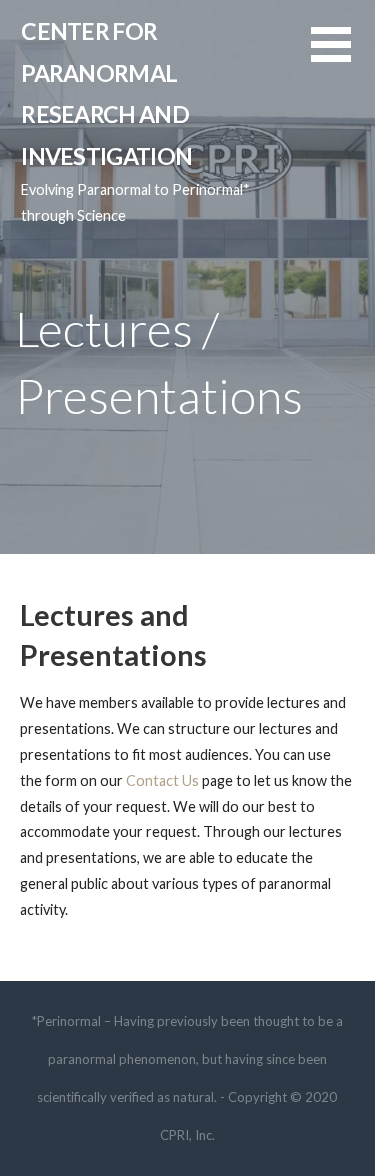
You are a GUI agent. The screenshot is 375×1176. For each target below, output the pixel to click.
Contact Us (162, 780)
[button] (343, 56)
